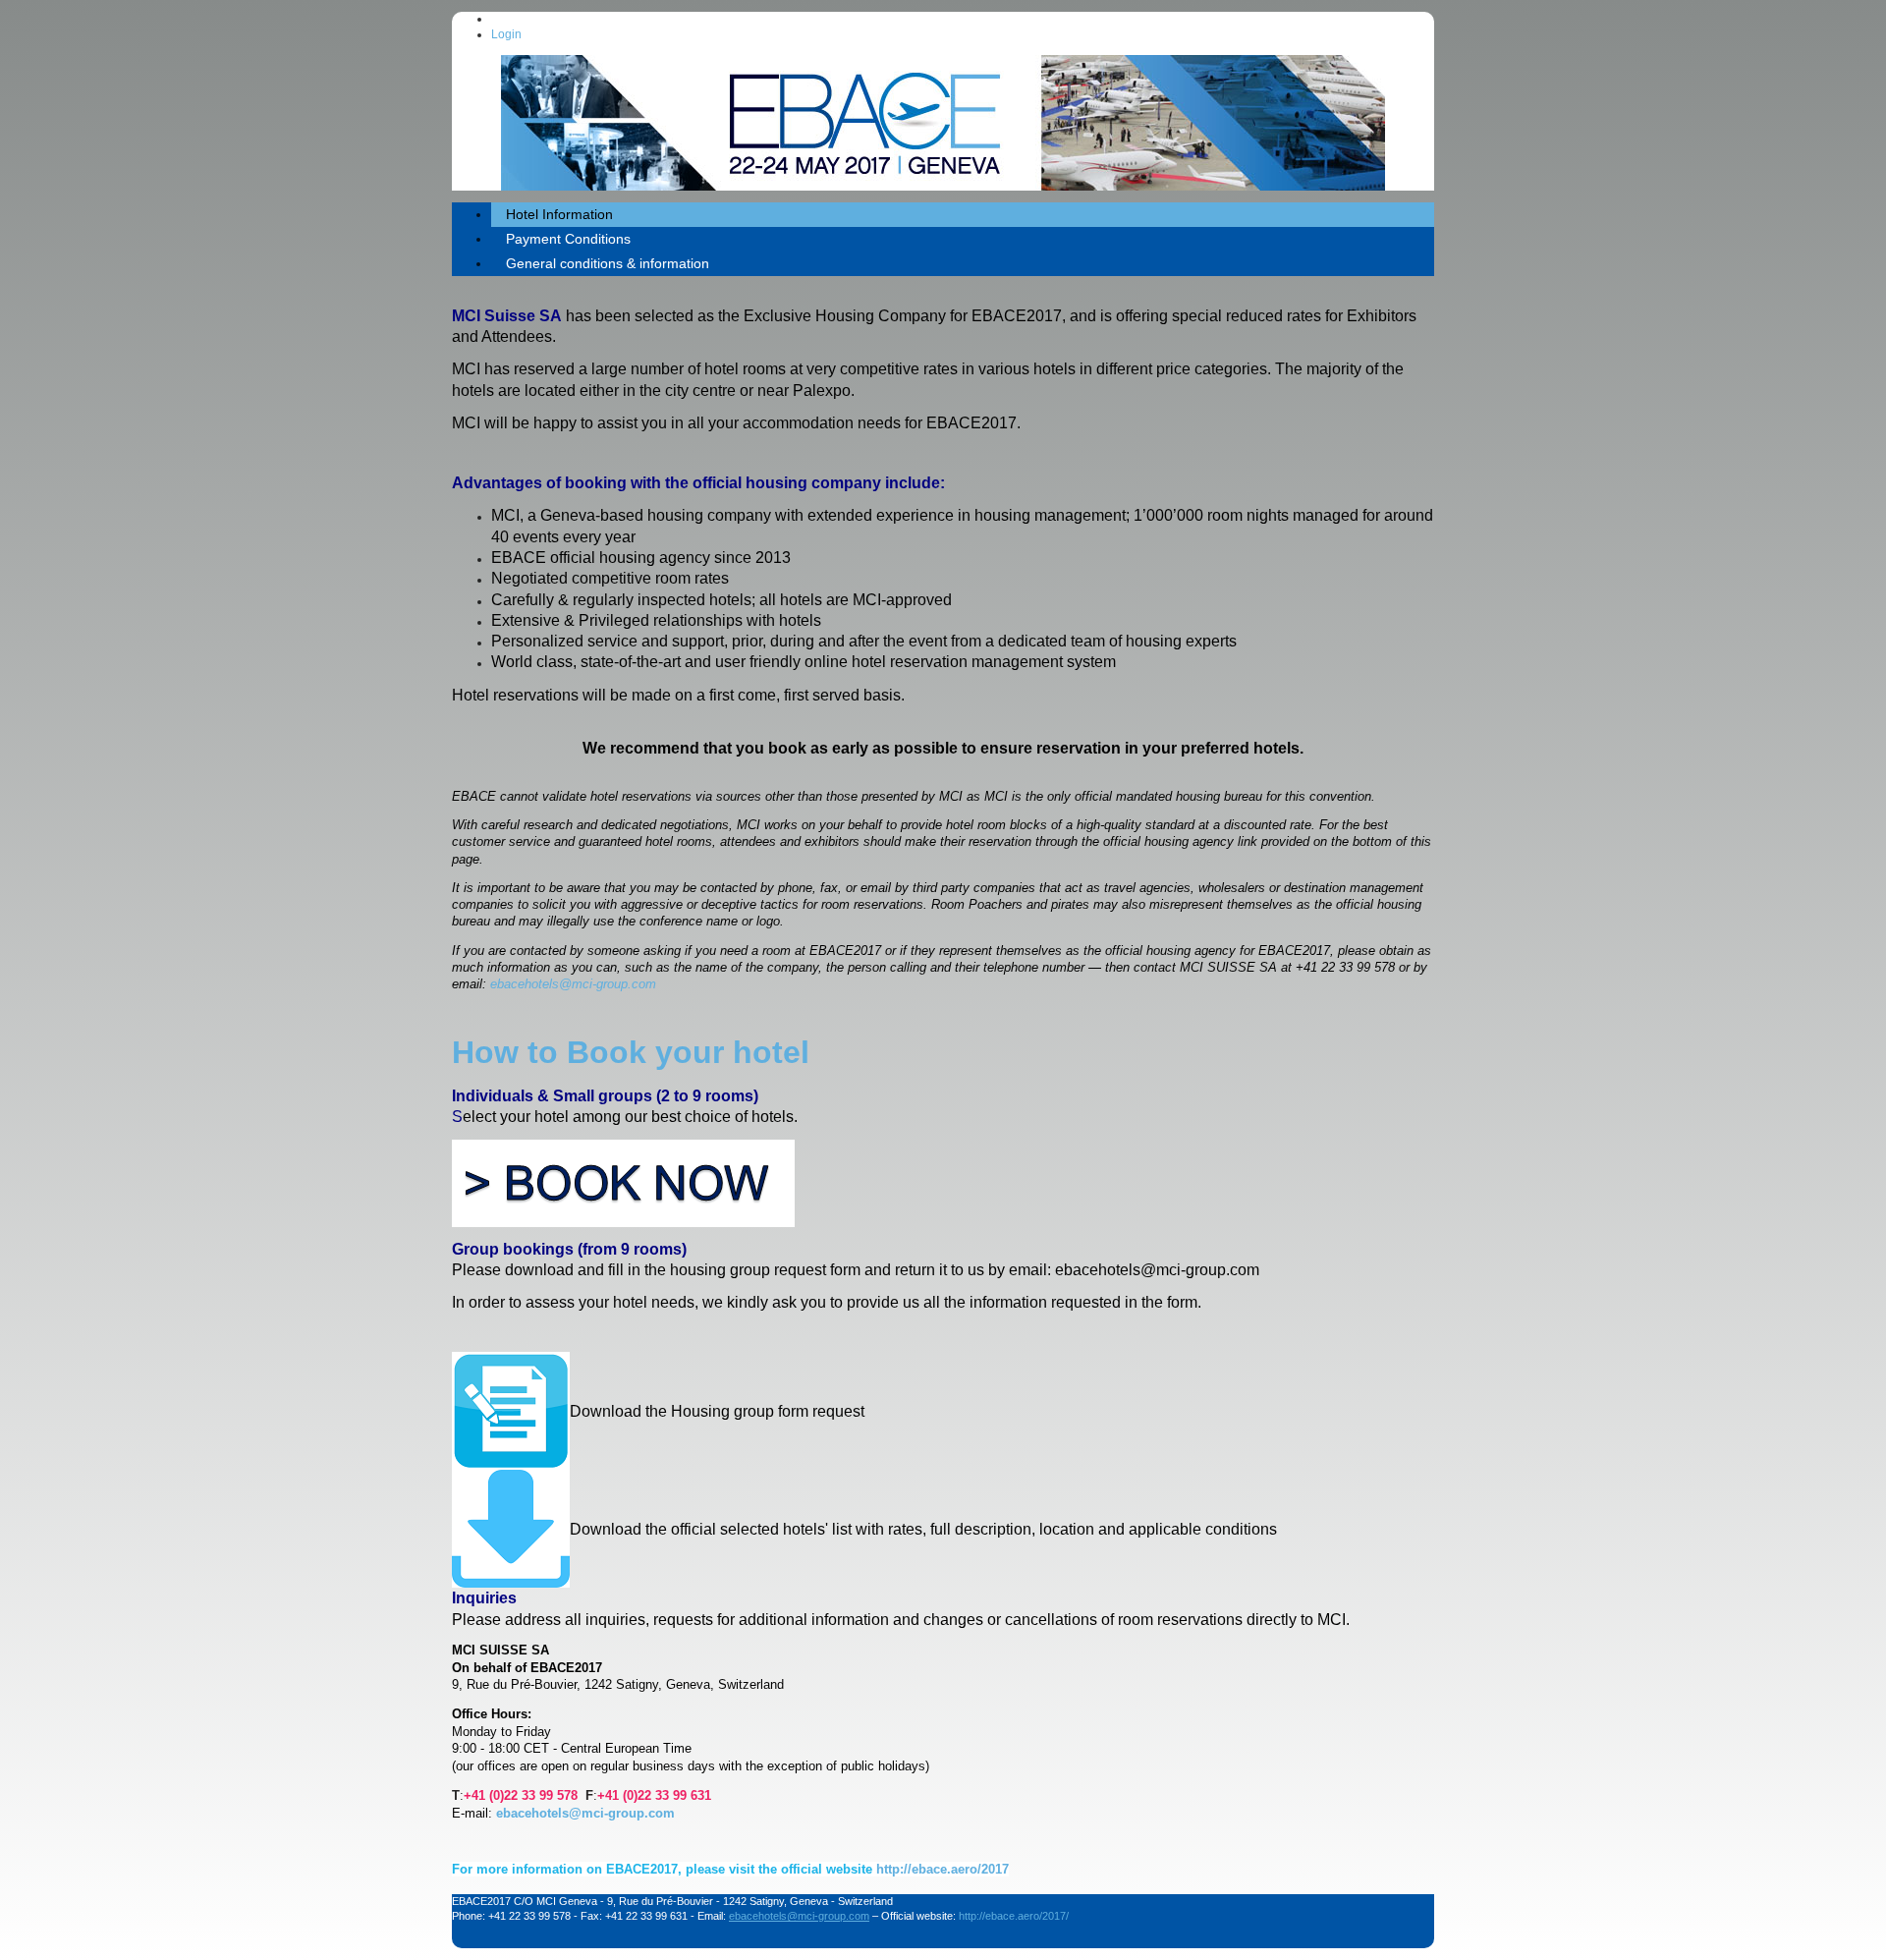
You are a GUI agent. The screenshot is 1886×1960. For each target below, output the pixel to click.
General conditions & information (608, 263)
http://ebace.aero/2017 (943, 1869)
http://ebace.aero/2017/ (1014, 1916)
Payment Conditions (568, 239)
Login (506, 34)
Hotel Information (559, 214)
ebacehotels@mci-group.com (573, 984)
